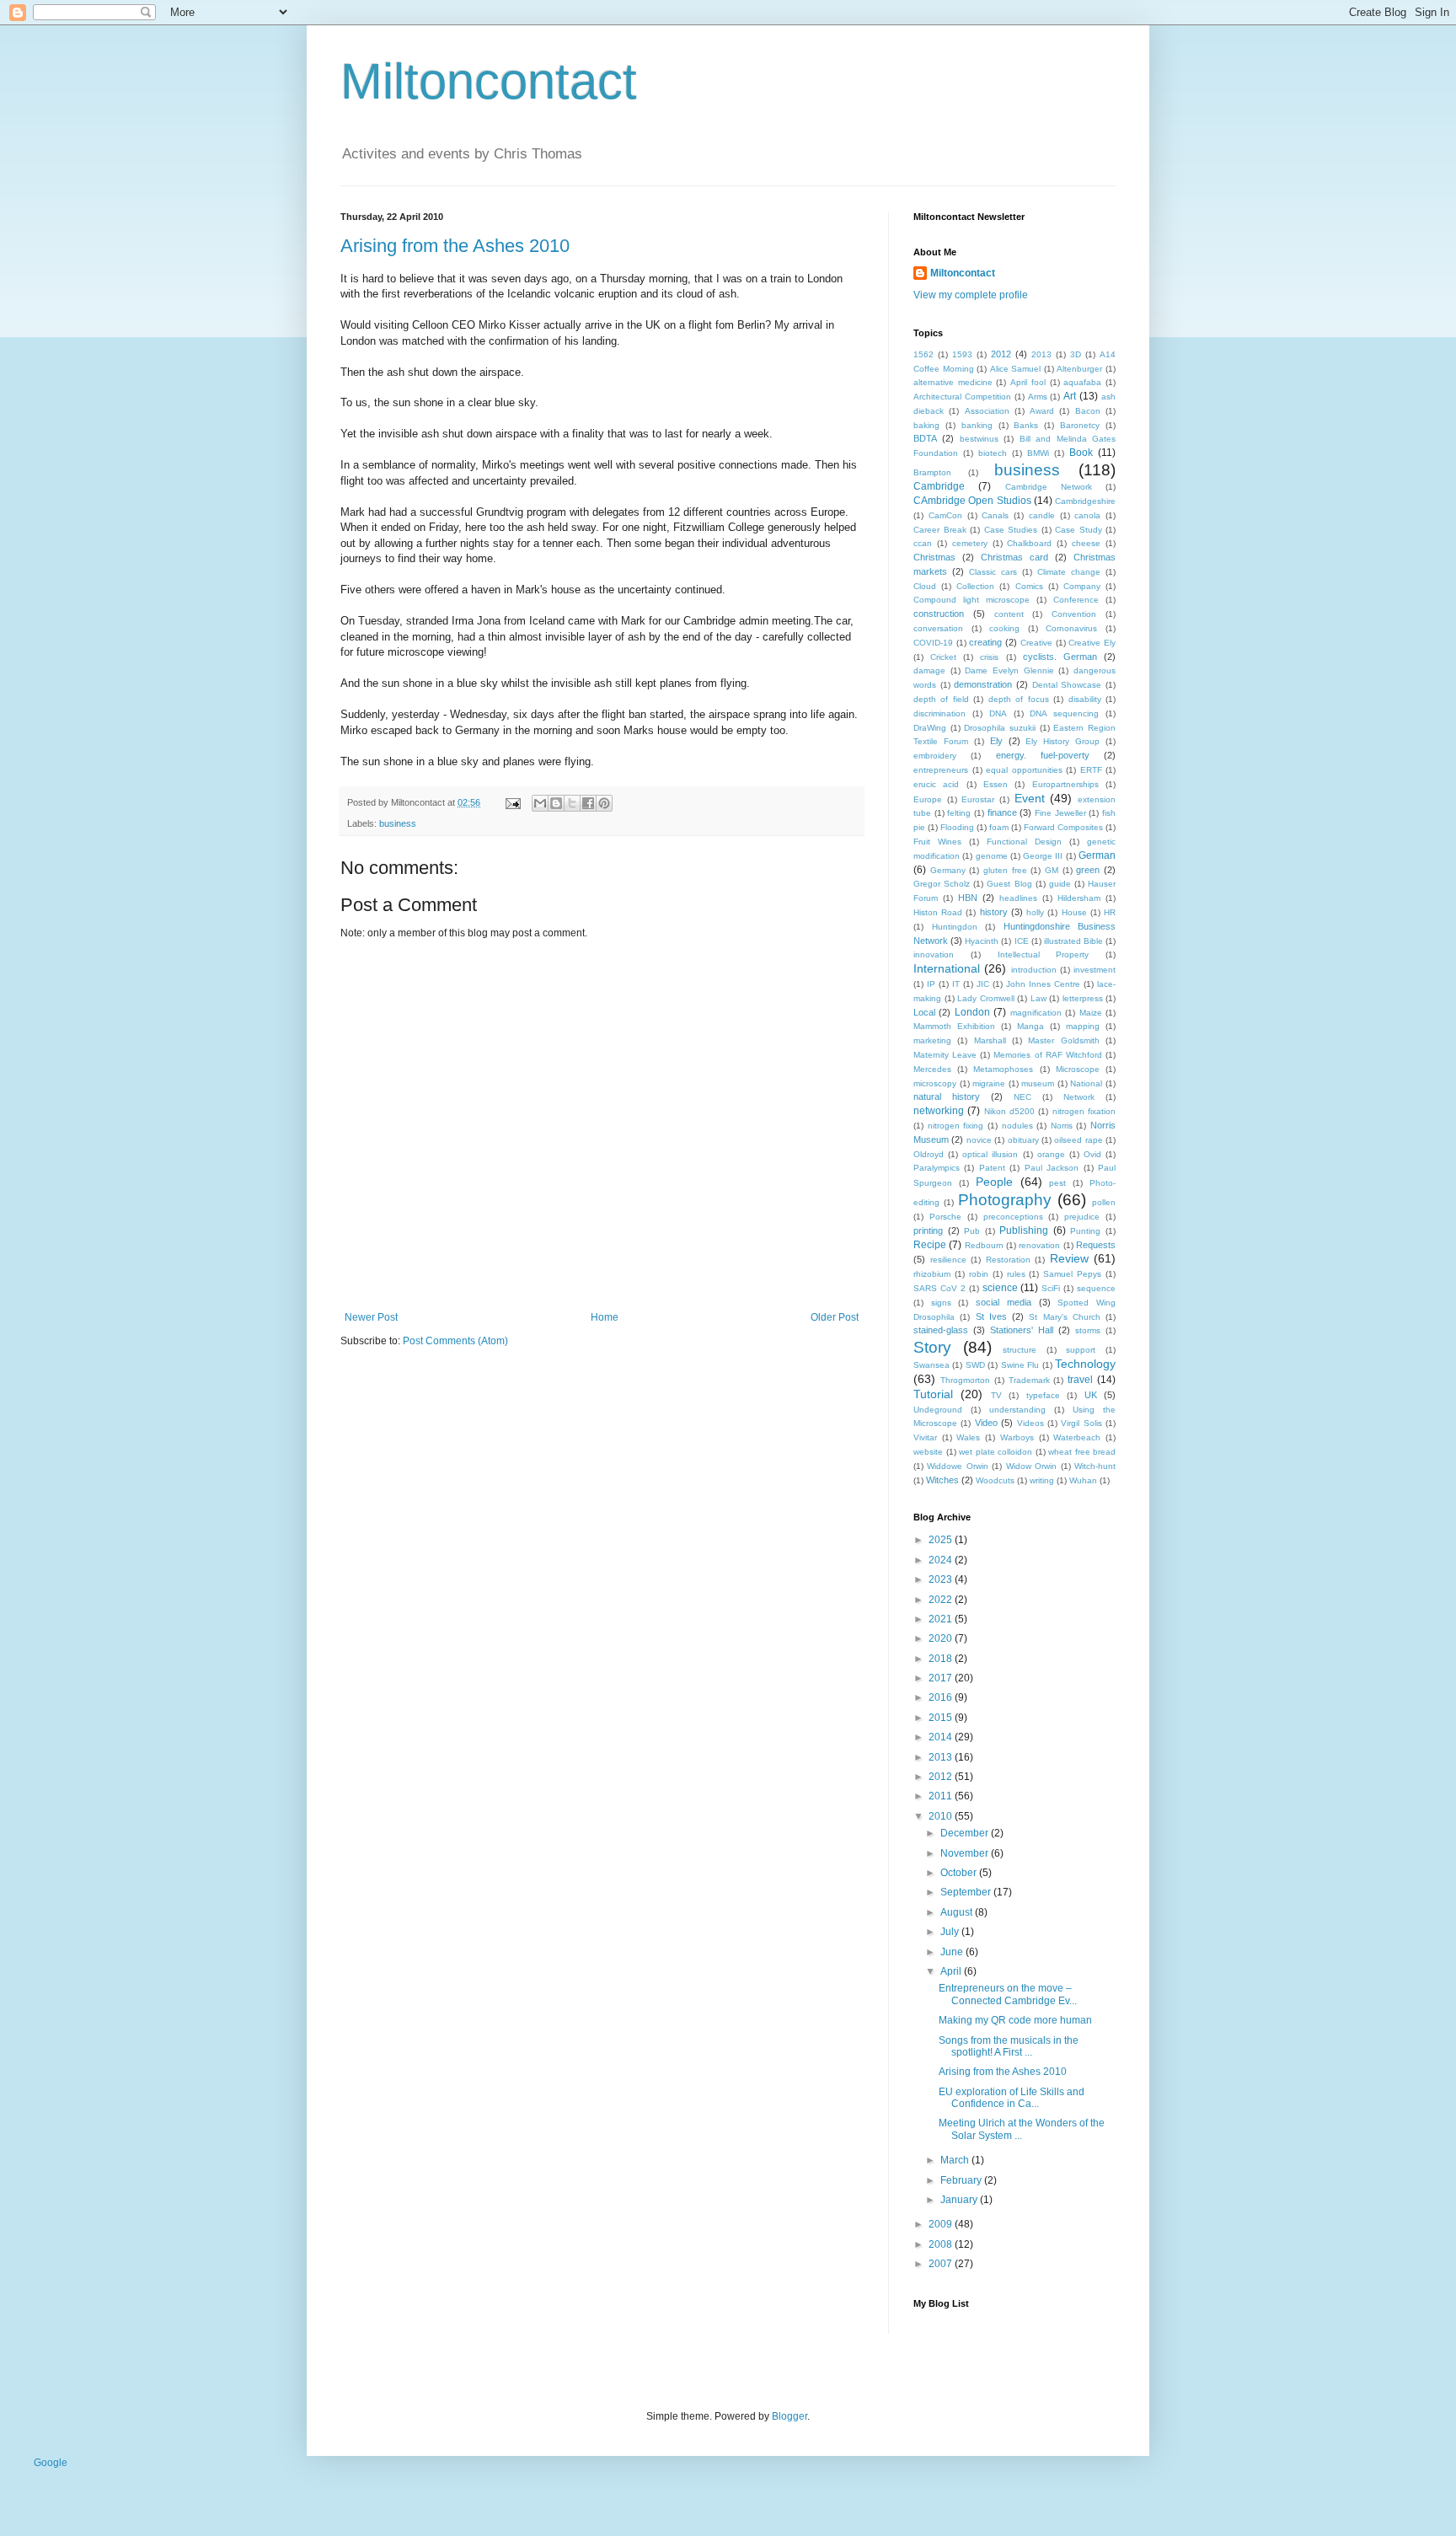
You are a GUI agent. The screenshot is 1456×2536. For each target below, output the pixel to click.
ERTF (1091, 770)
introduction (1034, 970)
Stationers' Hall (1022, 1330)
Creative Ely (1092, 643)
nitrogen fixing (956, 1126)
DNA (998, 713)
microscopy (935, 1083)
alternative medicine (953, 382)
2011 (942, 1796)
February (962, 2180)
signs (941, 1303)
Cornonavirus (1071, 628)
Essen (996, 784)
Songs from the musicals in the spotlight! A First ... (1009, 2046)
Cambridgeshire (1085, 501)
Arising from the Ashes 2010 (455, 246)
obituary (1023, 1140)
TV (996, 1395)
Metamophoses (1003, 1069)
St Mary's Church (1065, 1317)
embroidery (935, 756)
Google (51, 2463)
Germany (948, 870)
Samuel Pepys (1072, 1274)
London (972, 1012)
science (1000, 1288)
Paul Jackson (1052, 1168)
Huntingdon (955, 927)
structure (1020, 1350)
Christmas (934, 557)
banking (977, 425)
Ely (996, 741)
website (928, 1452)
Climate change (1069, 572)
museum (1038, 1083)
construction (939, 614)
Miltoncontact (489, 81)
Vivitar (925, 1437)
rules (1016, 1274)
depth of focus (1019, 699)
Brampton (932, 472)
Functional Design (1024, 842)
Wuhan (1083, 1480)
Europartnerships (1065, 784)
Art (1070, 396)
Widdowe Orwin (957, 1466)
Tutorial (933, 1394)
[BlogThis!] (556, 803)
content (1009, 614)
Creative (1036, 643)
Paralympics (937, 1168)
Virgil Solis (1081, 1423)
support (1081, 1350)
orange (1051, 1154)
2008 (942, 2244)
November (966, 1853)
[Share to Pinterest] (604, 803)
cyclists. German (1060, 657)
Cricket (943, 657)
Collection (975, 586)
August (958, 1912)
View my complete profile (971, 295)
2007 (942, 2264)
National (1086, 1083)
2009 (942, 2224)
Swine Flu (1020, 1365)
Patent (992, 1168)
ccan (923, 543)
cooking (1004, 628)
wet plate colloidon (996, 1452)
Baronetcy (1080, 425)
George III (1043, 856)
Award (1042, 411)
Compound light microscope (972, 600)
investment (1095, 970)
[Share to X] (572, 803)
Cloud (925, 586)
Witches (942, 1480)
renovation (1039, 1245)
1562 (923, 354)
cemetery (970, 543)
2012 (1001, 354)
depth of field (941, 699)
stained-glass (941, 1330)
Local (924, 1012)
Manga (1030, 1026)
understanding (1017, 1410)
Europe (928, 799)
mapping (1083, 1026)
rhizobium (932, 1274)
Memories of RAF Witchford (1047, 1055)
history (994, 912)
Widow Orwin (1031, 1466)
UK (1091, 1395)
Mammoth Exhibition (954, 1026)
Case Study (1079, 530)
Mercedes (932, 1069)
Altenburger (1079, 369)
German (1097, 855)
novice (979, 1140)
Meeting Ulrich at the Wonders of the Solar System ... (1022, 2129)
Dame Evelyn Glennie (1009, 670)
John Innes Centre (1043, 984)
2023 (942, 1579)
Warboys (1017, 1437)
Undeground (938, 1410)
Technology (1085, 1364)
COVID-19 (933, 643)
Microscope (1078, 1069)
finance (1002, 812)
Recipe (930, 1245)
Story (932, 1347)
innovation (934, 954)
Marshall (990, 1040)
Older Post (835, 1317)
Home (605, 1317)
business (398, 823)
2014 (942, 1737)
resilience (948, 1260)
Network (1079, 1097)
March (956, 2160)
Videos (1030, 1423)
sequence (1096, 1288)
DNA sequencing (1064, 713)
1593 (962, 354)
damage (929, 670)
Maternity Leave (945, 1055)
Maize (1091, 1013)
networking (939, 1111)
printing (928, 1230)
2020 (942, 1638)
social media (1004, 1302)
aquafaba (1082, 382)
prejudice (1082, 1217)
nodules (1017, 1126)
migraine (989, 1083)
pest (1057, 1183)
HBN (968, 898)
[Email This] (540, 803)
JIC (983, 984)
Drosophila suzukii (1000, 728)
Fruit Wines (937, 842)
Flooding (957, 827)
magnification (1036, 1013)
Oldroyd (929, 1154)
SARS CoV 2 (939, 1288)
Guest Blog (1009, 884)
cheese (1086, 543)
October (960, 1873)
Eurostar (978, 799)
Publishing (1024, 1230)
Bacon (1088, 411)
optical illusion (990, 1154)
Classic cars (993, 572)
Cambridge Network (1049, 487)
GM (1052, 870)
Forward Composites (1063, 827)
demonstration (983, 684)
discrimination (939, 713)
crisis (989, 657)
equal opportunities (1024, 770)
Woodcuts (995, 1480)
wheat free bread (1082, 1452)
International (947, 968)
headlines (1018, 898)
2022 (942, 1600)
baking (926, 425)
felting (959, 813)
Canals (995, 515)
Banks (1026, 425)
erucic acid (936, 784)
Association (987, 411)
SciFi (1051, 1288)
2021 (942, 1619)
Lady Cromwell (986, 998)
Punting (1085, 1231)
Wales (968, 1437)
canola (1087, 515)
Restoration (1008, 1260)
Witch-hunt (1095, 1466)
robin (979, 1274)
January (960, 2200)
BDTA (925, 438)
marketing (932, 1040)
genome (992, 856)
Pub (972, 1231)
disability (1085, 699)
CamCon (945, 515)
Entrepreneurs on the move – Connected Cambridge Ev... (1008, 1994)
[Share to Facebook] (588, 803)
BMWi (1038, 453)
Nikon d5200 (1009, 1111)
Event (1030, 798)
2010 (942, 1816)
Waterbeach (1077, 1437)
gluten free (1005, 870)
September (967, 1892)
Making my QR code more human (1015, 2020)
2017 (942, 1678)
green (1088, 870)
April (952, 1971)
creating (985, 642)
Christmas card (1014, 557)
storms (1088, 1330)
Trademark (1029, 1380)
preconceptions (1013, 1217)
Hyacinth (982, 941)
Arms (1038, 397)
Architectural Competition (962, 397)
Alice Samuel (1016, 369)
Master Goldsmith (1063, 1040)
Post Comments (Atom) (455, 1341)
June (953, 1952)
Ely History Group (1063, 741)
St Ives (991, 1316)
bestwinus (979, 439)
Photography (1005, 1200)
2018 (942, 1659)
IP (931, 984)
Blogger (790, 2416)
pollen (1104, 1202)
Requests (1096, 1245)
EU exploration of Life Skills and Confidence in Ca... (1012, 2098)
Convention (1074, 614)
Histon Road (938, 912)
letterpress (1083, 998)
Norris (1062, 1126)
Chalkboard (1029, 543)
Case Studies (1011, 530)
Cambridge (939, 486)
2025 (942, 1540)
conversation (938, 628)
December (966, 1833)
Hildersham (1079, 898)
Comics (1029, 586)
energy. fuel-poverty (1043, 755)
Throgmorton (965, 1380)
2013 (1041, 354)
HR (1110, 912)
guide (1060, 884)
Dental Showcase (1067, 685)
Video (986, 1423)
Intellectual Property (1044, 954)
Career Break (940, 530)
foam (999, 827)
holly (1035, 912)
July (951, 1932)
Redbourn (984, 1245)
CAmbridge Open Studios (972, 501)
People (994, 1182)
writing (1042, 1480)
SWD (975, 1365)
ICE (1022, 941)
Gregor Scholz (942, 884)
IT (956, 984)
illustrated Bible (1073, 941)
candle (1042, 515)
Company (1082, 586)
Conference (1076, 600)
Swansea (931, 1365)
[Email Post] (512, 802)
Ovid (1092, 1154)
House (1074, 912)
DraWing (930, 728)
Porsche (945, 1217)
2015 (942, 1718)
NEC (1022, 1097)
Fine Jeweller (1060, 813)
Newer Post (371, 1317)
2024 (942, 1560)
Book (1081, 453)
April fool (1028, 382)
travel (1080, 1380)
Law (1038, 998)
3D (1076, 354)
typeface (1043, 1395)
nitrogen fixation (1084, 1111)
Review (1069, 1258)
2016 (942, 1697)
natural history (947, 1096)
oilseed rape (1078, 1140)
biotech (993, 453)
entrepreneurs (941, 770)
